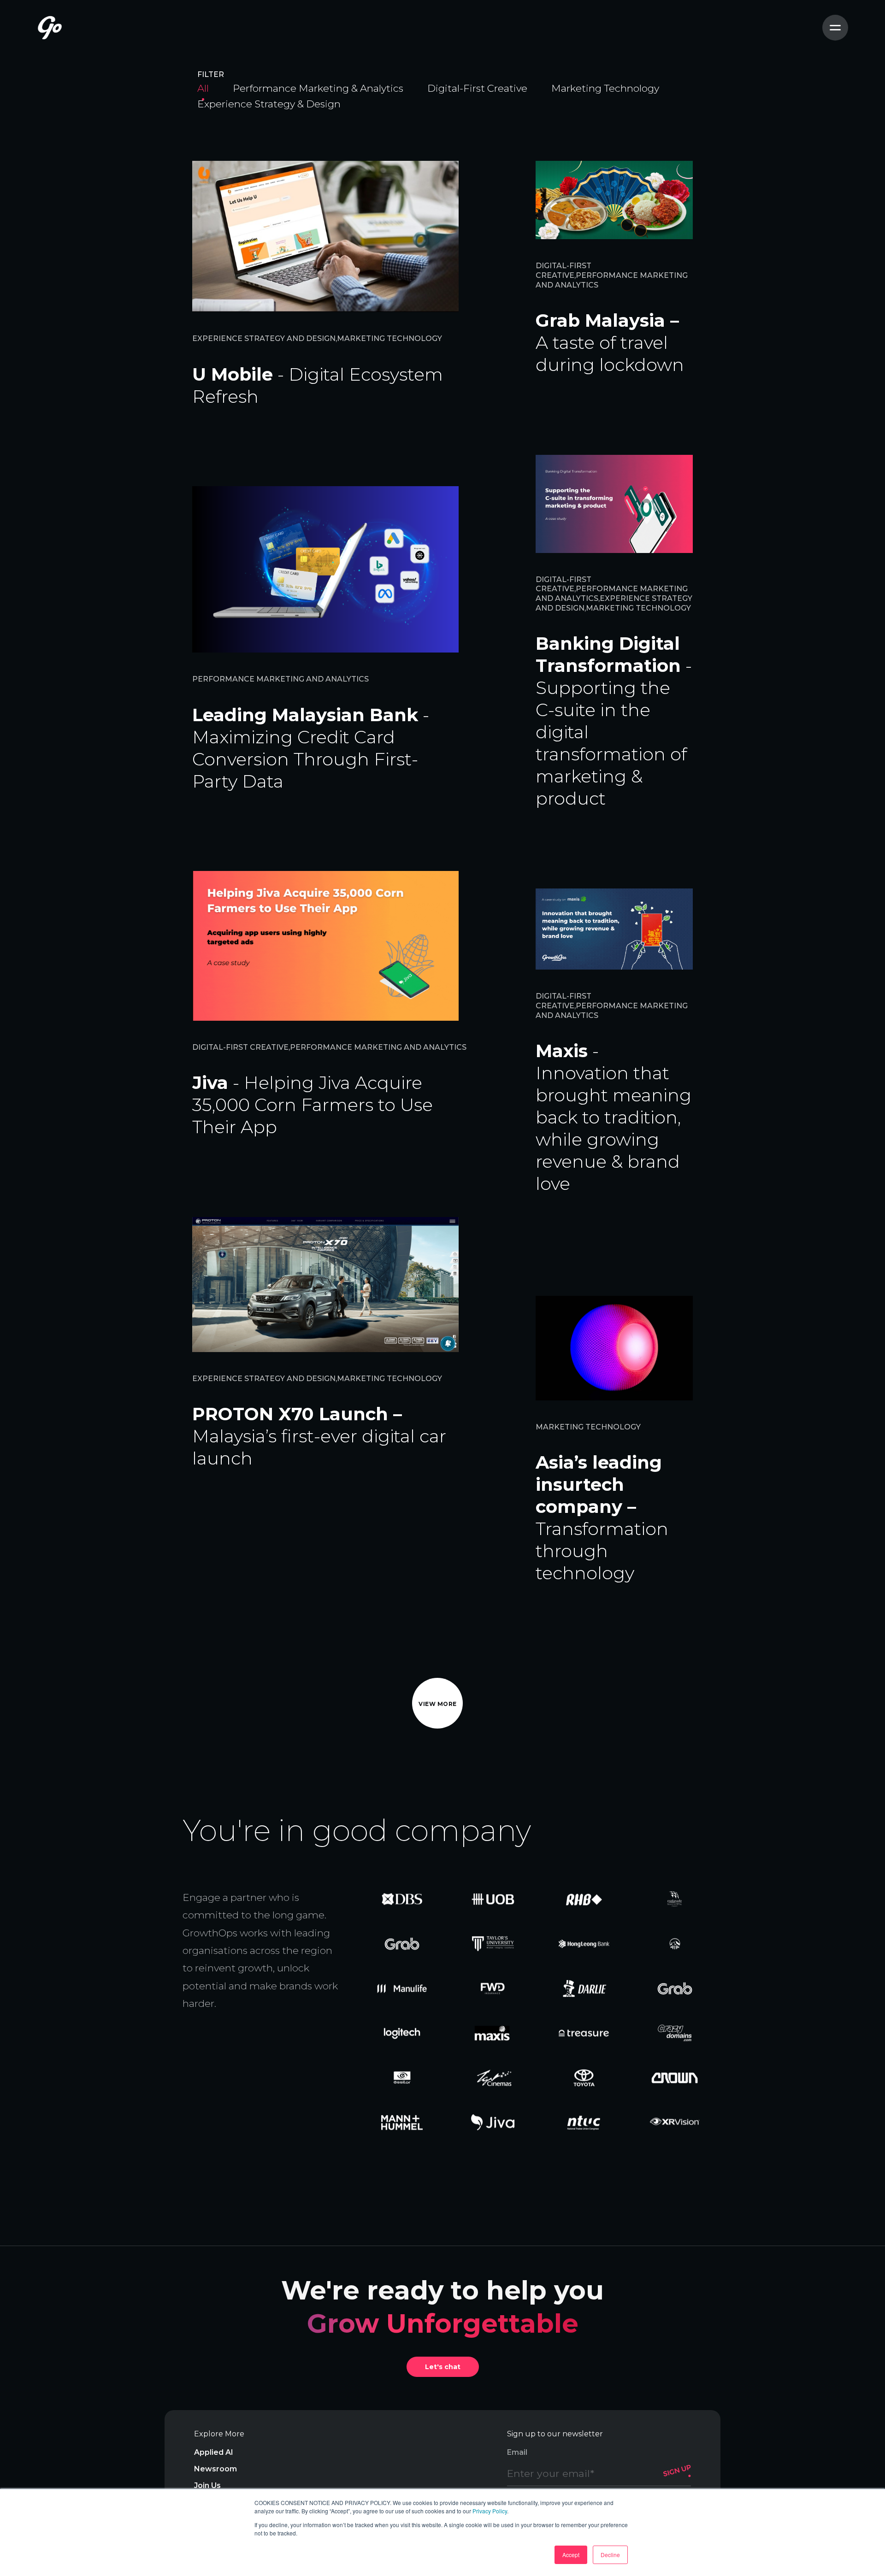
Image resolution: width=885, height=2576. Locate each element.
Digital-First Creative (477, 88)
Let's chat (443, 2367)
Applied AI (214, 2452)
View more (438, 1704)
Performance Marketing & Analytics (318, 88)
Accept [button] (571, 2555)
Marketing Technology (605, 88)
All (203, 88)
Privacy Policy (490, 2511)
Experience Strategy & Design (269, 104)
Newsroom (215, 2469)
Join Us (207, 2485)
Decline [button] (610, 2555)
